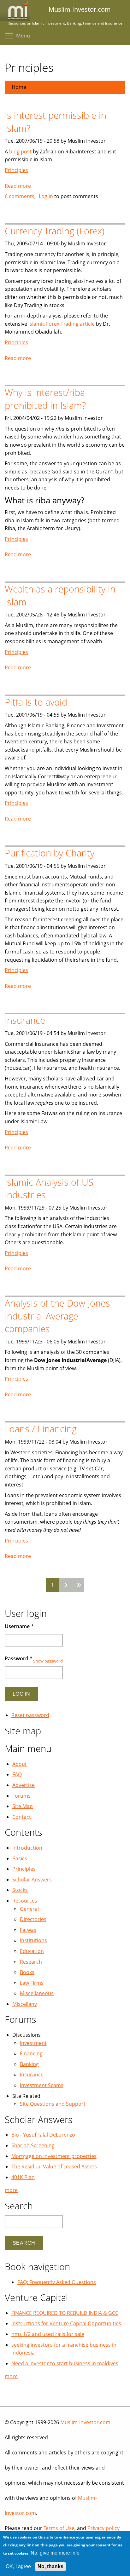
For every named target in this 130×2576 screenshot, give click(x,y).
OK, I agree (18, 2566)
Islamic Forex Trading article (62, 324)
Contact (22, 1817)
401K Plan (23, 2177)
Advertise (24, 1785)
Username (19, 1626)
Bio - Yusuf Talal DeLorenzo (43, 2135)
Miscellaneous (37, 1993)
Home (19, 87)
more (11, 2190)
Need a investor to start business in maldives (65, 2363)
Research (31, 1962)
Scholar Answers (32, 1880)
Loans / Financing (41, 1429)
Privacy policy (103, 2528)
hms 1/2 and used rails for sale (48, 2334)
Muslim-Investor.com (85, 2422)
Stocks (20, 1890)
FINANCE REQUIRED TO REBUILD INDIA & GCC (65, 2313)
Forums (21, 1796)
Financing (31, 2053)
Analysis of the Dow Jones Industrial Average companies (57, 1316)
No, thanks (50, 2566)
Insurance (25, 1020)
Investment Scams (42, 2085)
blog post (20, 152)
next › (65, 1585)
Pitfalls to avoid (36, 702)
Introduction (27, 1848)
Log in (46, 196)
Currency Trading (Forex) (55, 231)
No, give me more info (55, 2553)
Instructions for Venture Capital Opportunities (66, 2323)
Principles (16, 170)
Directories (33, 1919)
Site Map (23, 1806)
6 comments (20, 196)
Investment (33, 2043)
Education (32, 1951)
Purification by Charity (50, 853)
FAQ (17, 1774)
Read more (18, 186)
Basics (20, 1858)
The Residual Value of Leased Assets (54, 2167)
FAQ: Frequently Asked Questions (57, 2282)
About (20, 1764)
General (29, 1909)
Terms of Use (59, 2528)
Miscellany (25, 2004)
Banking (29, 2064)
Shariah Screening (33, 2145)
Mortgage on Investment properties (54, 2156)
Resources (25, 1901)
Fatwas (28, 1930)
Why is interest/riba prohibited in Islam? (45, 399)
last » (78, 1585)
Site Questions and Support (53, 2104)
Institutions (33, 1940)
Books (27, 1972)
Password (19, 1658)
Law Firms (32, 1983)
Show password (48, 1661)
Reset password (30, 1715)
